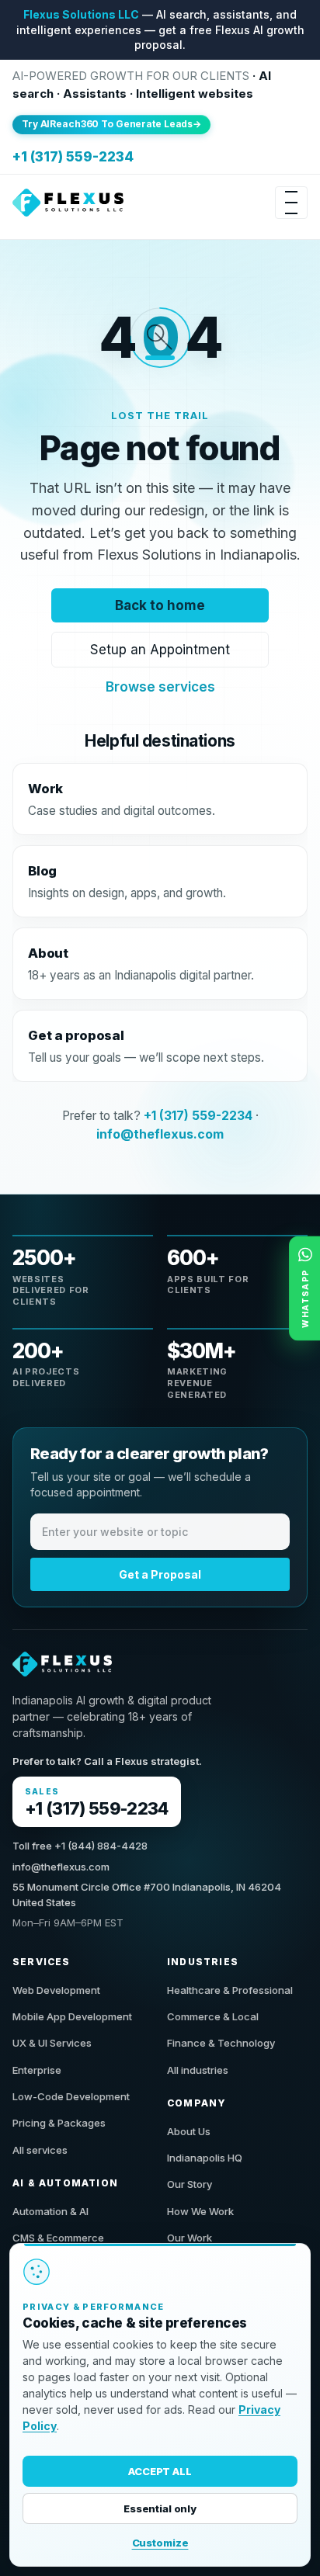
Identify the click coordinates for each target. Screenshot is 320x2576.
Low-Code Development (71, 2096)
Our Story (190, 2184)
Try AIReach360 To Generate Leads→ (111, 124)
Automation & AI (50, 2211)
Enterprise (37, 2070)
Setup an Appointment (160, 649)
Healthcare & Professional (230, 1990)
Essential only (160, 2508)
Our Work (190, 2238)
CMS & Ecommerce (58, 2238)
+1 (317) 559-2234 (73, 157)
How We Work (200, 2211)
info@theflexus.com (160, 1134)
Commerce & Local (213, 2016)
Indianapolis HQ (205, 2158)
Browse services (160, 687)
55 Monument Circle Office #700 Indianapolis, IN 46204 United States (147, 1895)
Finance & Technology (221, 2043)
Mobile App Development (72, 2016)
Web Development (56, 1990)
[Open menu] (291, 203)
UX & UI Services (52, 2043)
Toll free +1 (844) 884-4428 (80, 1846)
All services (40, 2150)
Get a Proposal (160, 1574)
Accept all (160, 2471)
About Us (189, 2131)
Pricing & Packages (59, 2123)
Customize (160, 2543)
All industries (198, 2070)
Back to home (160, 605)
